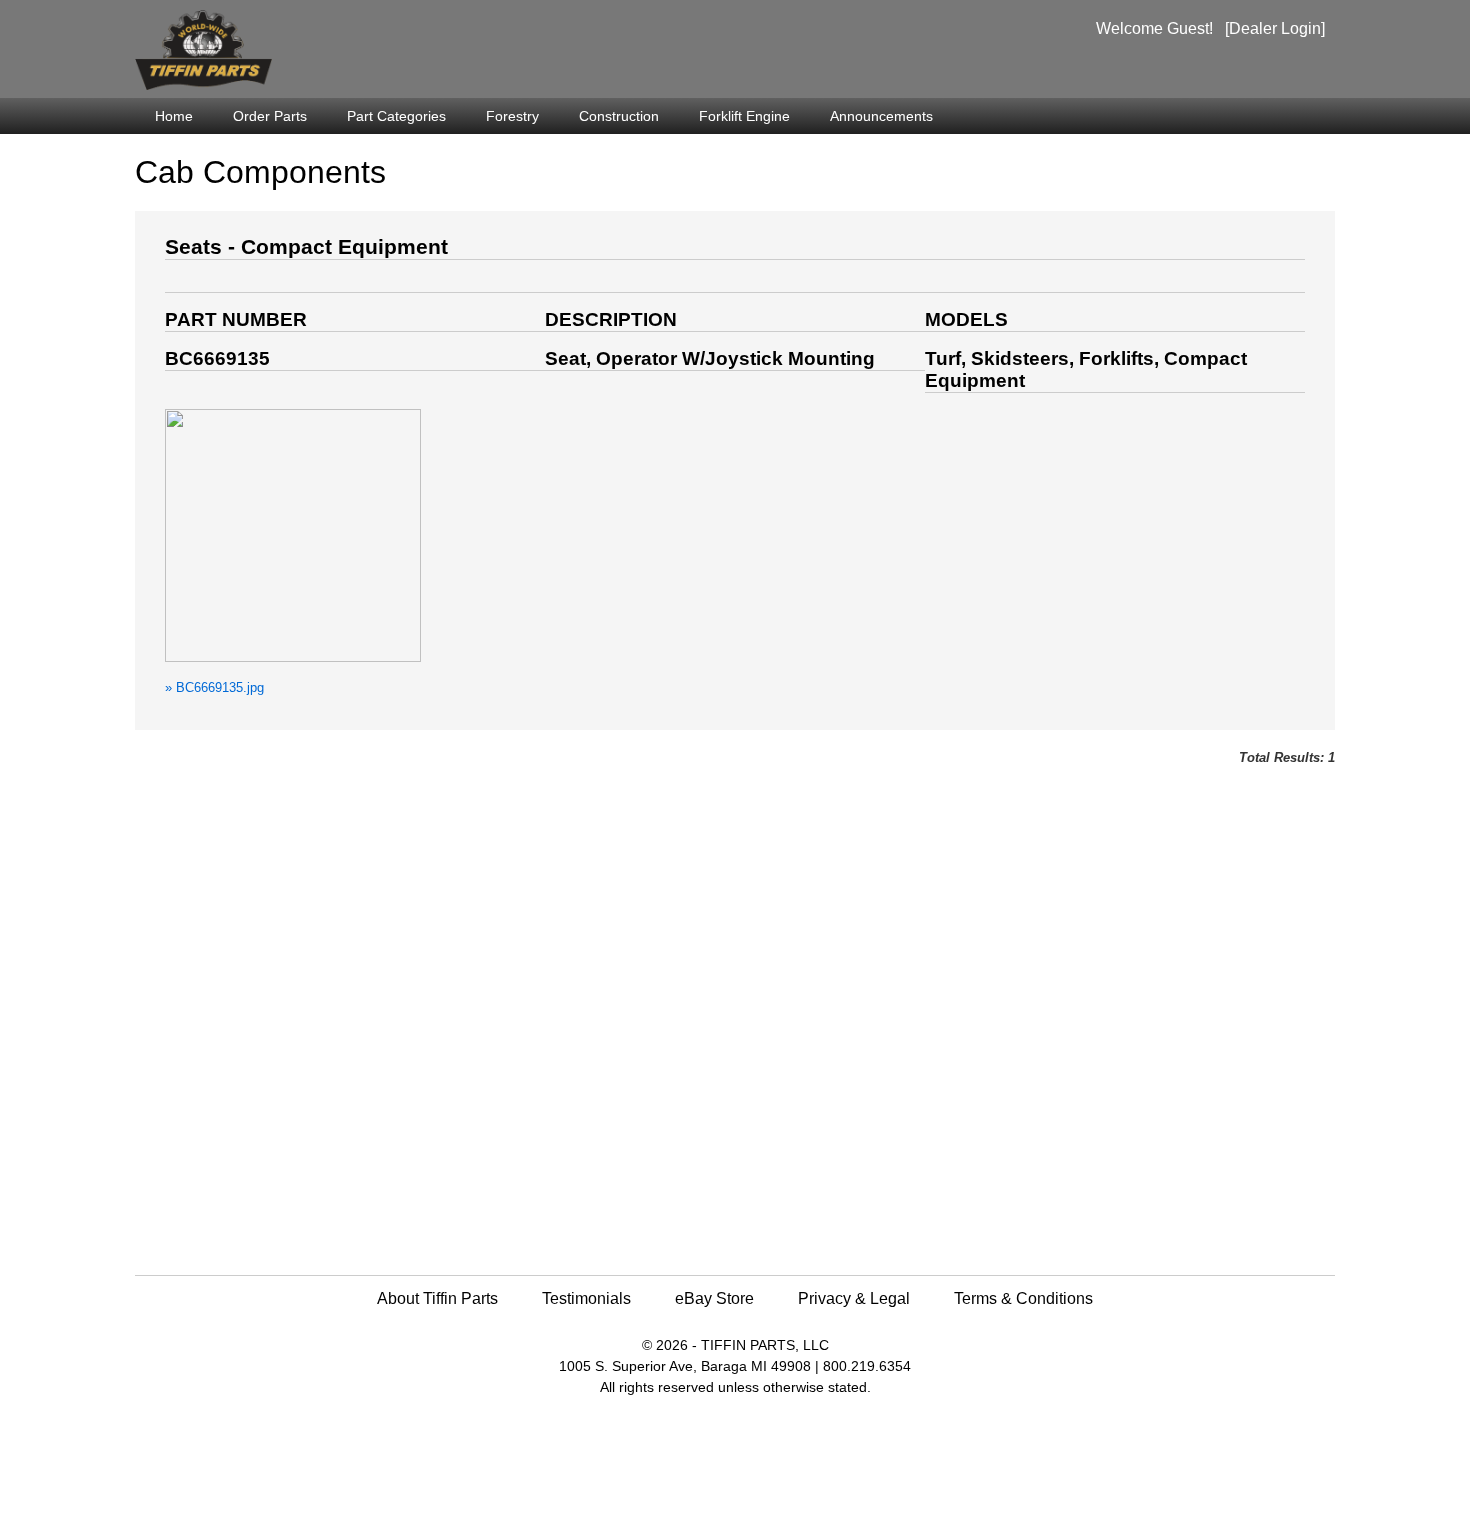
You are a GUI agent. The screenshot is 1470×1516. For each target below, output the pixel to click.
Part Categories (396, 116)
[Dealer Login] (1275, 28)
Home (174, 116)
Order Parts (270, 116)
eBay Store (714, 1298)
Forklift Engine (744, 116)
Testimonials (586, 1298)
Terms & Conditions (1023, 1298)
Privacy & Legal (854, 1298)
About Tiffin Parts (437, 1298)
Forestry (512, 116)
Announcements (881, 116)
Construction (619, 116)
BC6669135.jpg (214, 687)
